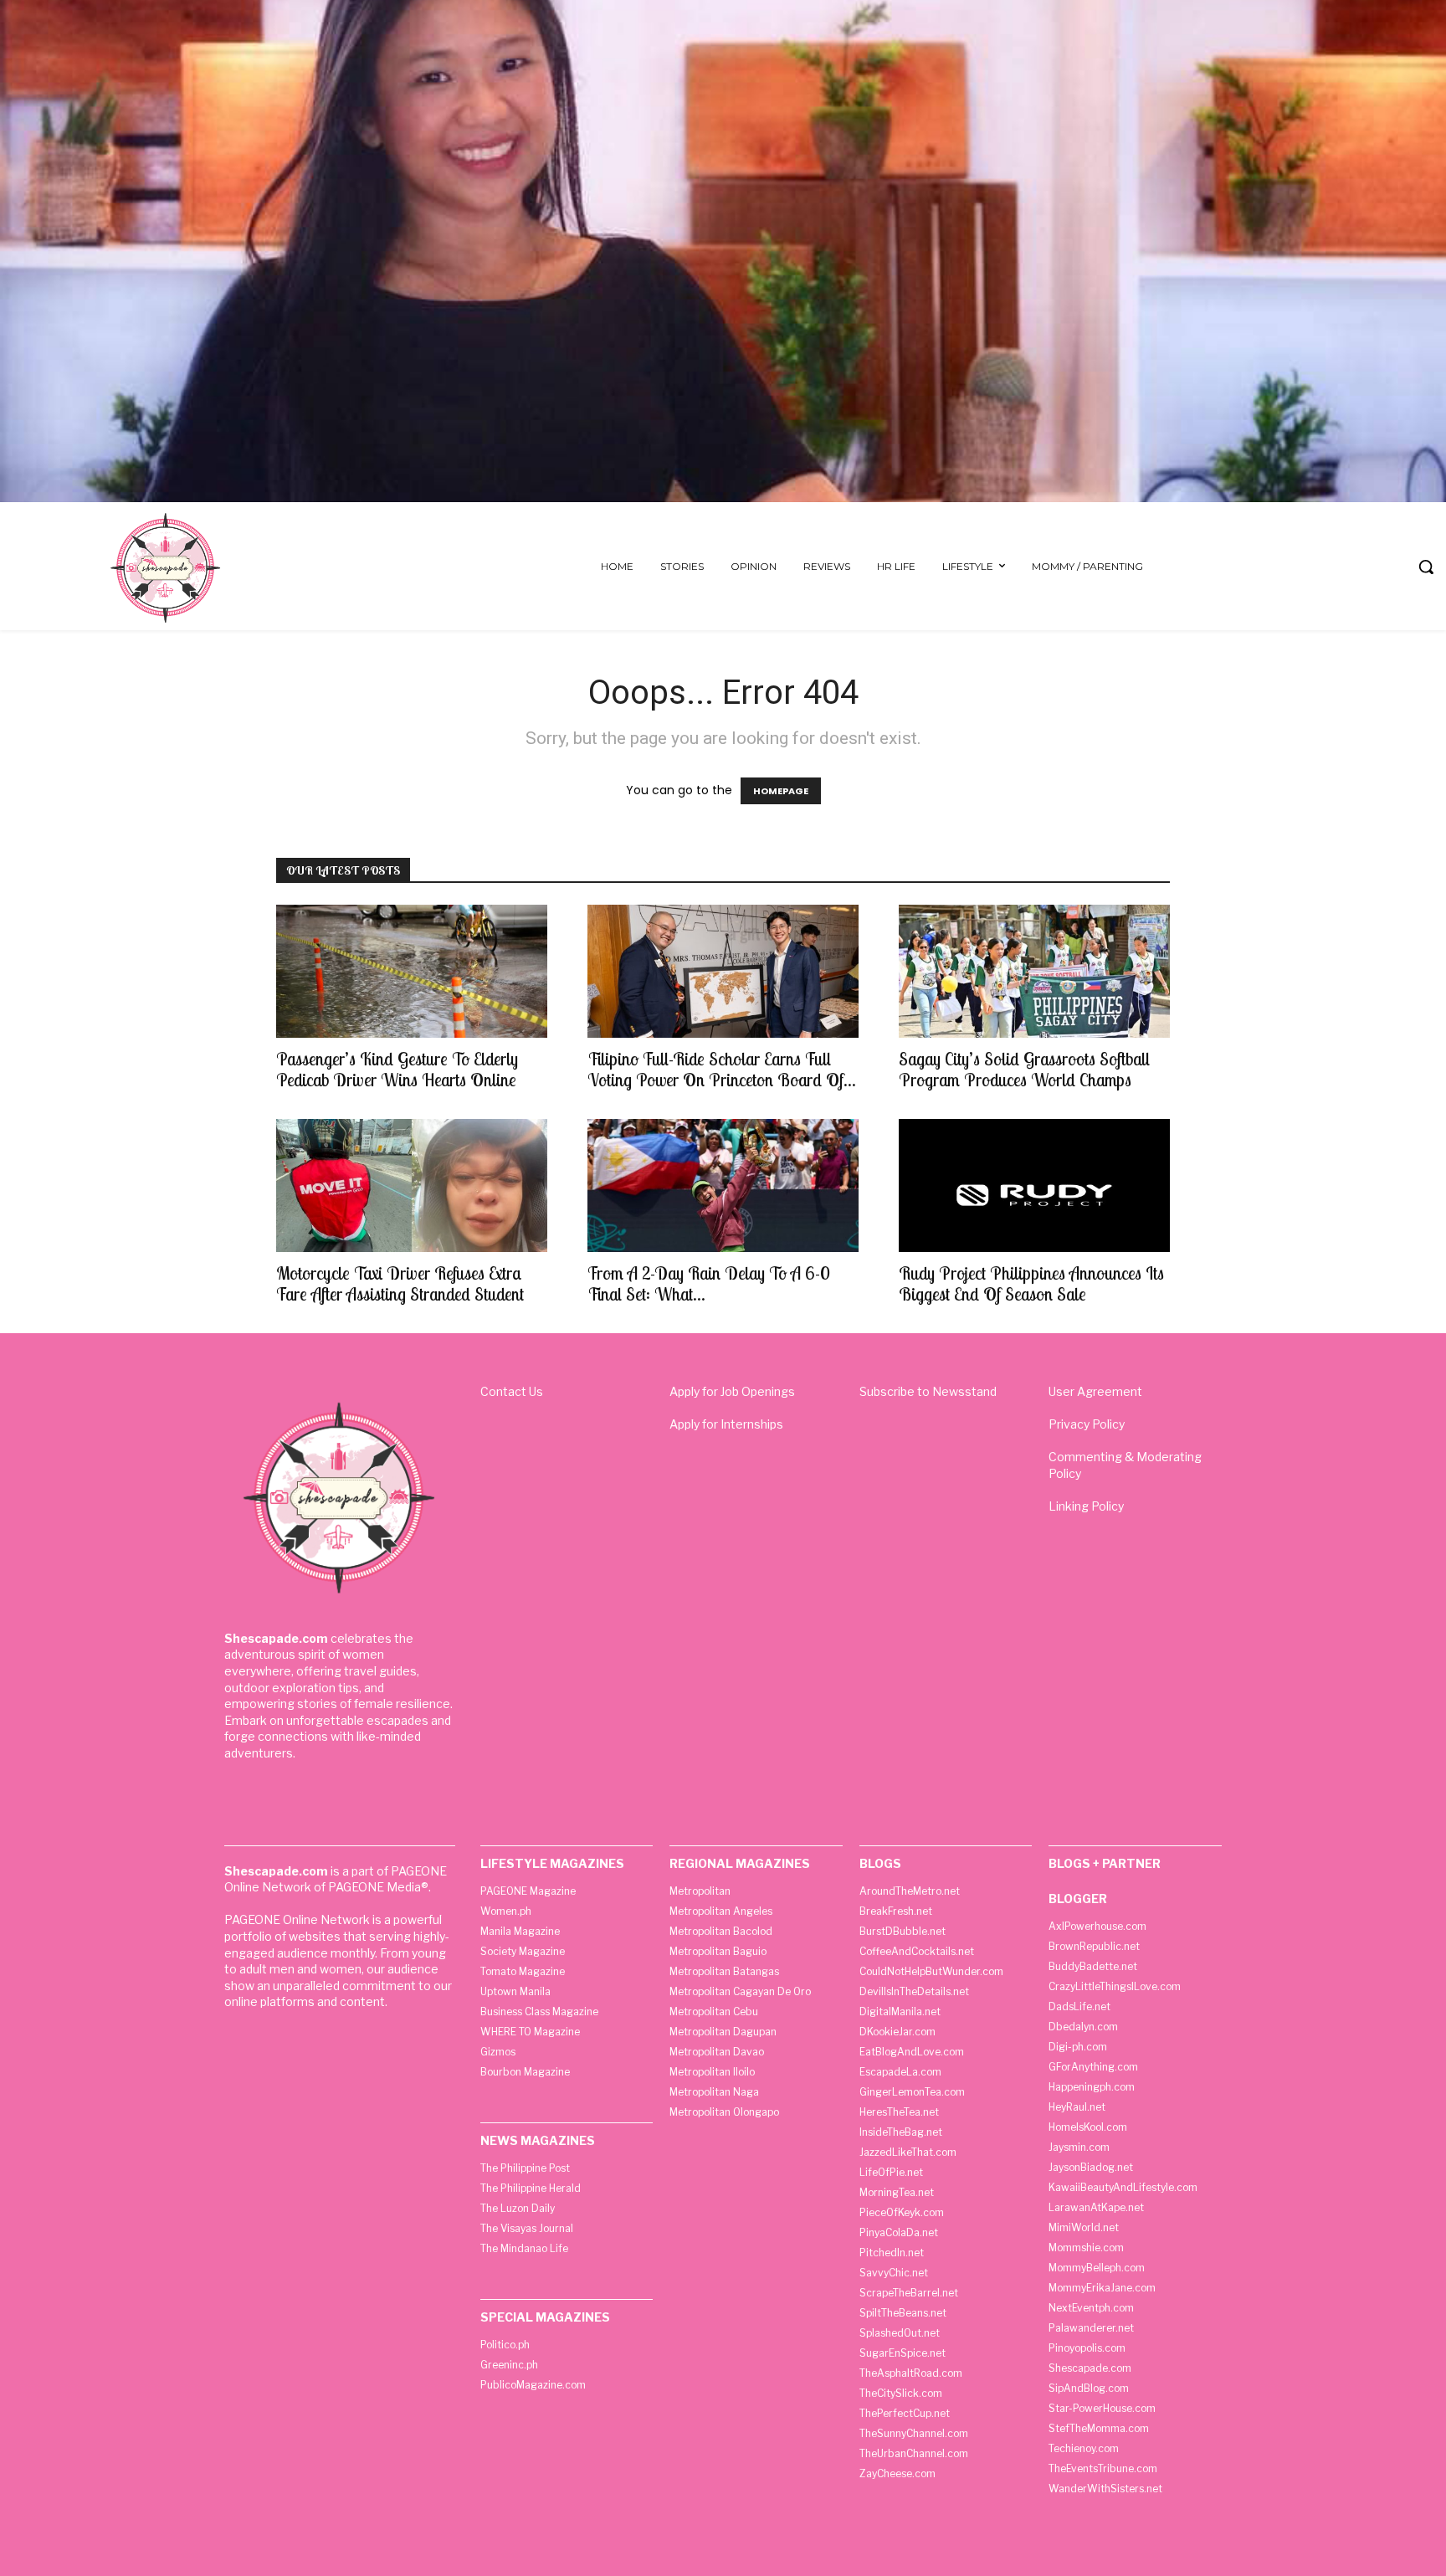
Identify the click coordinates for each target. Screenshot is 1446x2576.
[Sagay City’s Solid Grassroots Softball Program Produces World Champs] (1034, 971)
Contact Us (512, 1391)
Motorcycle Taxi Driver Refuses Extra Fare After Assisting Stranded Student (400, 1283)
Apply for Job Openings (732, 1391)
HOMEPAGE (781, 791)
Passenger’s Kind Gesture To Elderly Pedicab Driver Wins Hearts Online (397, 1069)
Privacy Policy (1087, 1424)
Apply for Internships (726, 1424)
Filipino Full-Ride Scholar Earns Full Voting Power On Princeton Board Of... (722, 1069)
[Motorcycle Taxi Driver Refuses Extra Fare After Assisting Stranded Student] (412, 1185)
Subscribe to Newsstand (928, 1391)
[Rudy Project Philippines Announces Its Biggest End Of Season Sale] (1034, 1185)
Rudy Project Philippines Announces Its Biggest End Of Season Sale (1031, 1283)
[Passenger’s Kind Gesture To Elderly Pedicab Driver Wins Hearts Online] (412, 971)
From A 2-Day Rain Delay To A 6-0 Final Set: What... (709, 1283)
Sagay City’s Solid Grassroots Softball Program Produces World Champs (1024, 1069)
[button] (1426, 567)
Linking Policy (1086, 1506)
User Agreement (1095, 1391)
